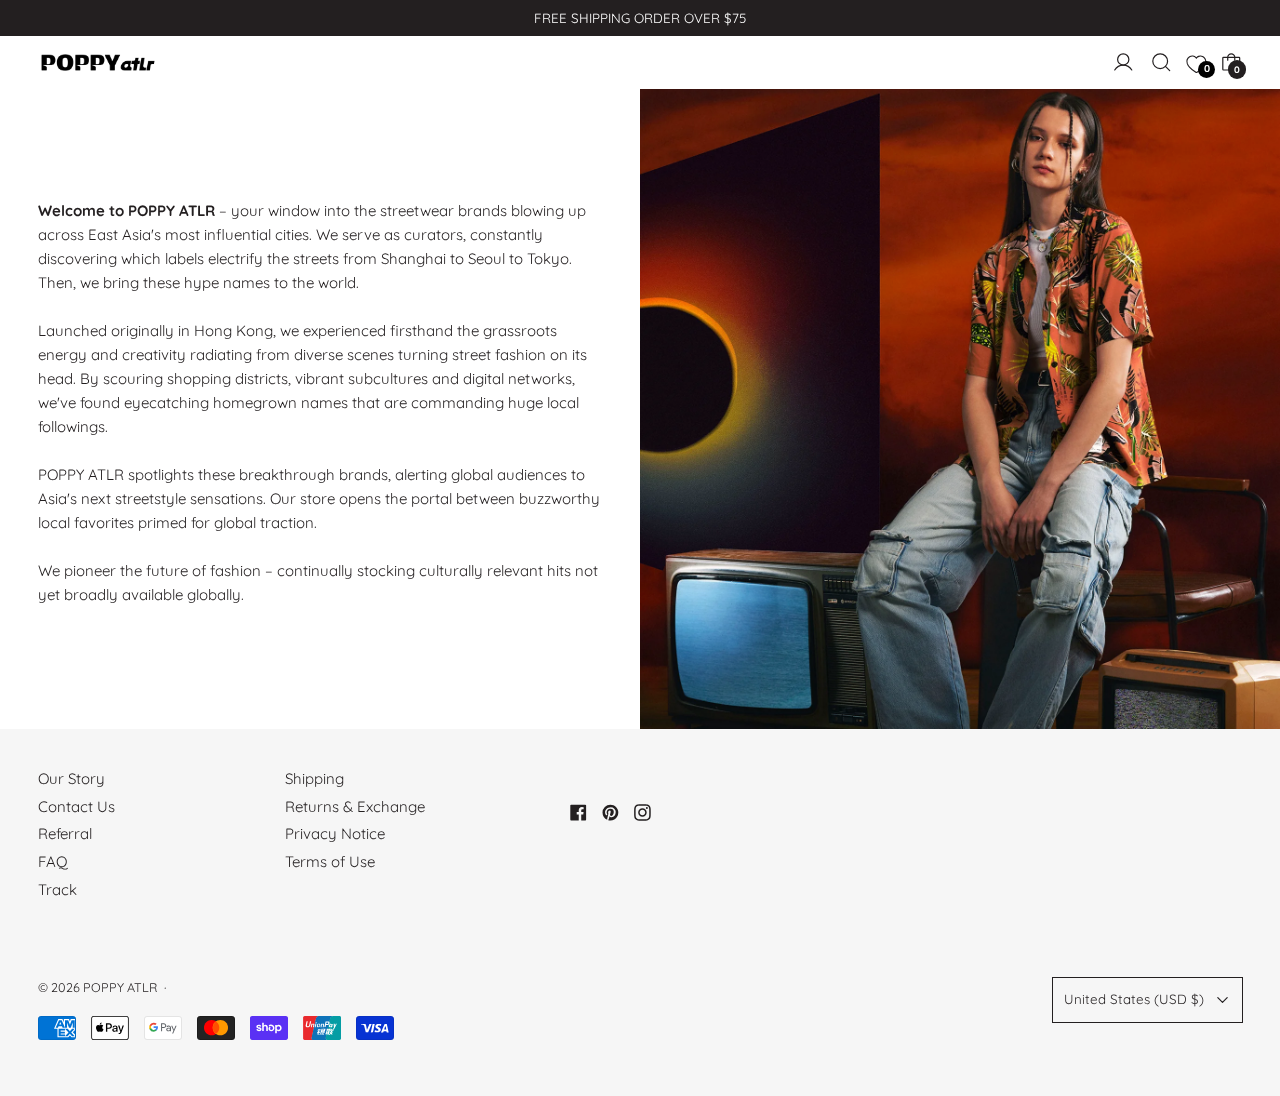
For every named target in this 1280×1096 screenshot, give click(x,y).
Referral (65, 833)
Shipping (314, 778)
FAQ (53, 861)
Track (57, 889)
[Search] (1161, 62)
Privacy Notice (335, 833)
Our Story (71, 778)
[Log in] (1123, 62)
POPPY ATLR (120, 987)
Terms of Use (330, 861)
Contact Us (76, 806)
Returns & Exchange (355, 806)
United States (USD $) (1134, 999)
